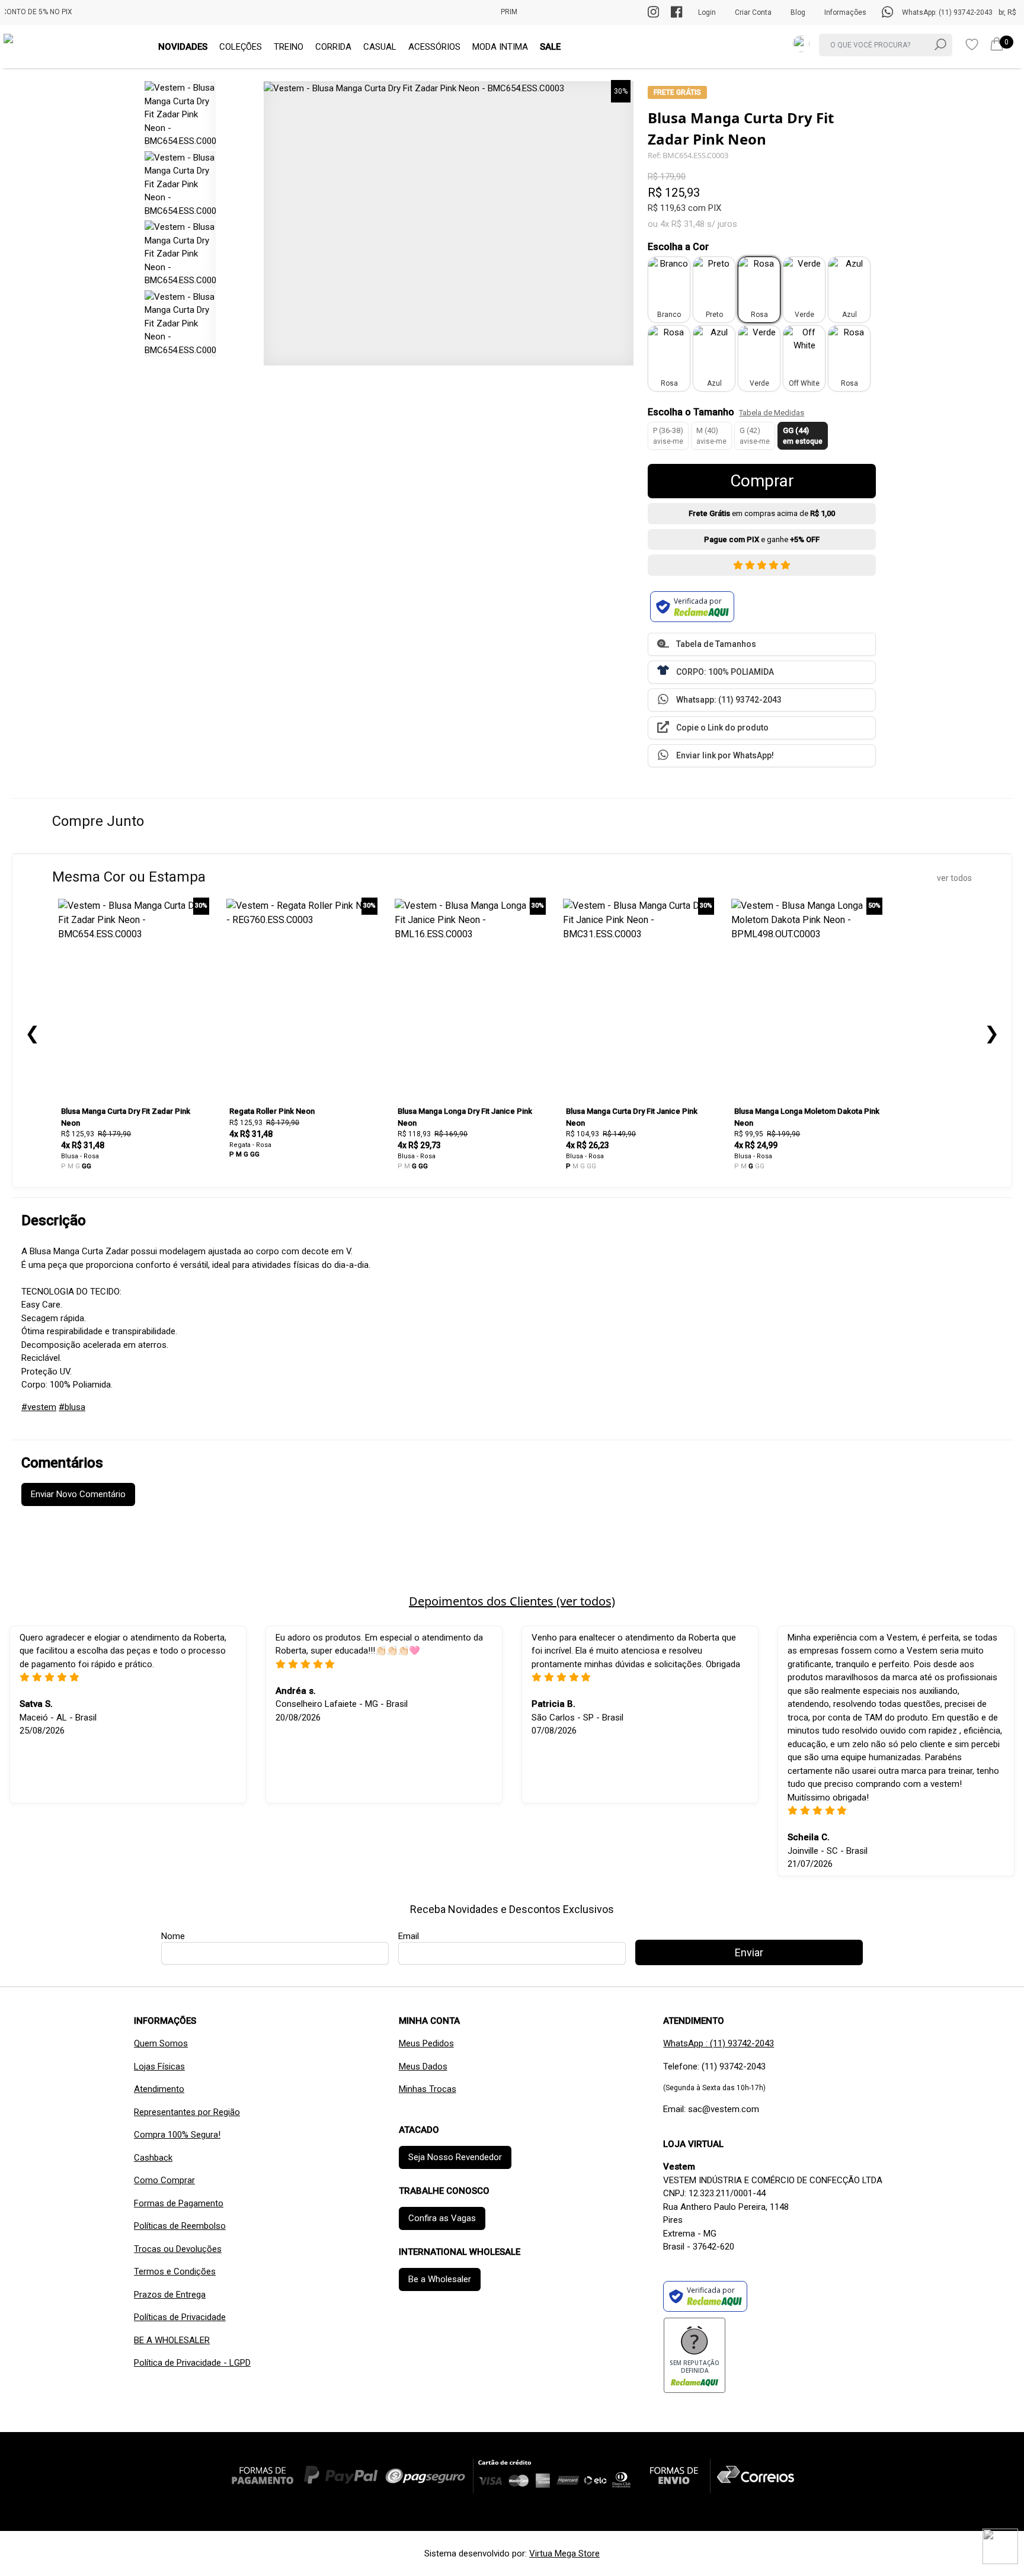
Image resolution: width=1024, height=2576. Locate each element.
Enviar (512, 372)
